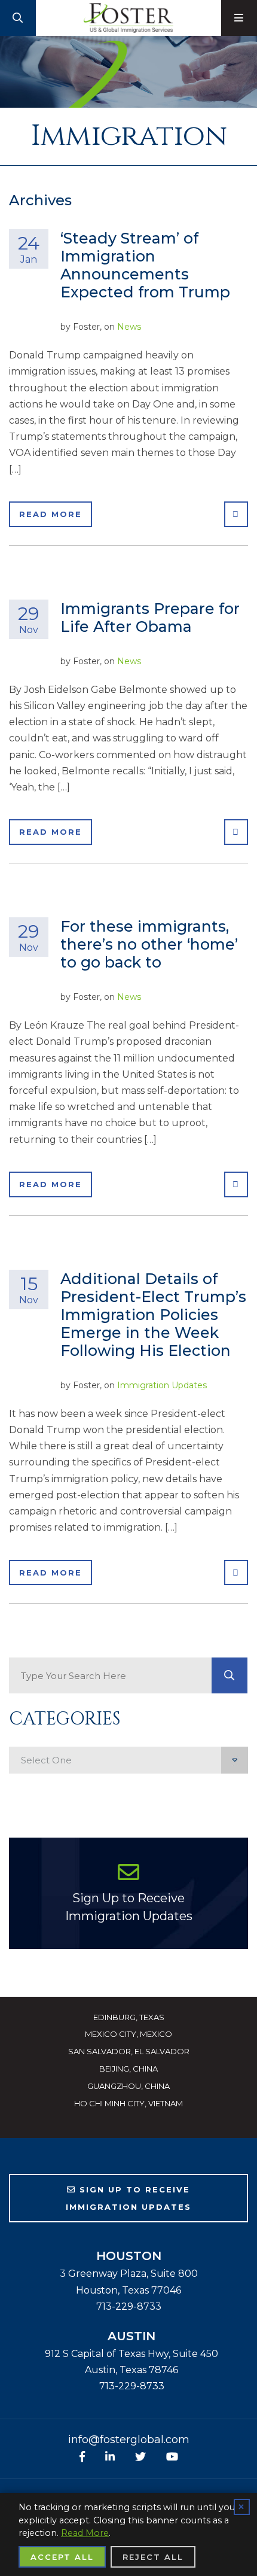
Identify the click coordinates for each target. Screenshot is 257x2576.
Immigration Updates (162, 1385)
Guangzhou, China (128, 2086)
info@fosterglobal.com (129, 2440)
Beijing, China (128, 2069)
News (129, 327)
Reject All (153, 2557)
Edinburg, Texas (129, 2017)
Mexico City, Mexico (128, 2034)
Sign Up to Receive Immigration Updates (129, 1907)
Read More (51, 514)
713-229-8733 (129, 2306)
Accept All (62, 2557)
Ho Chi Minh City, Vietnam (128, 2103)
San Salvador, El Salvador (129, 2051)
